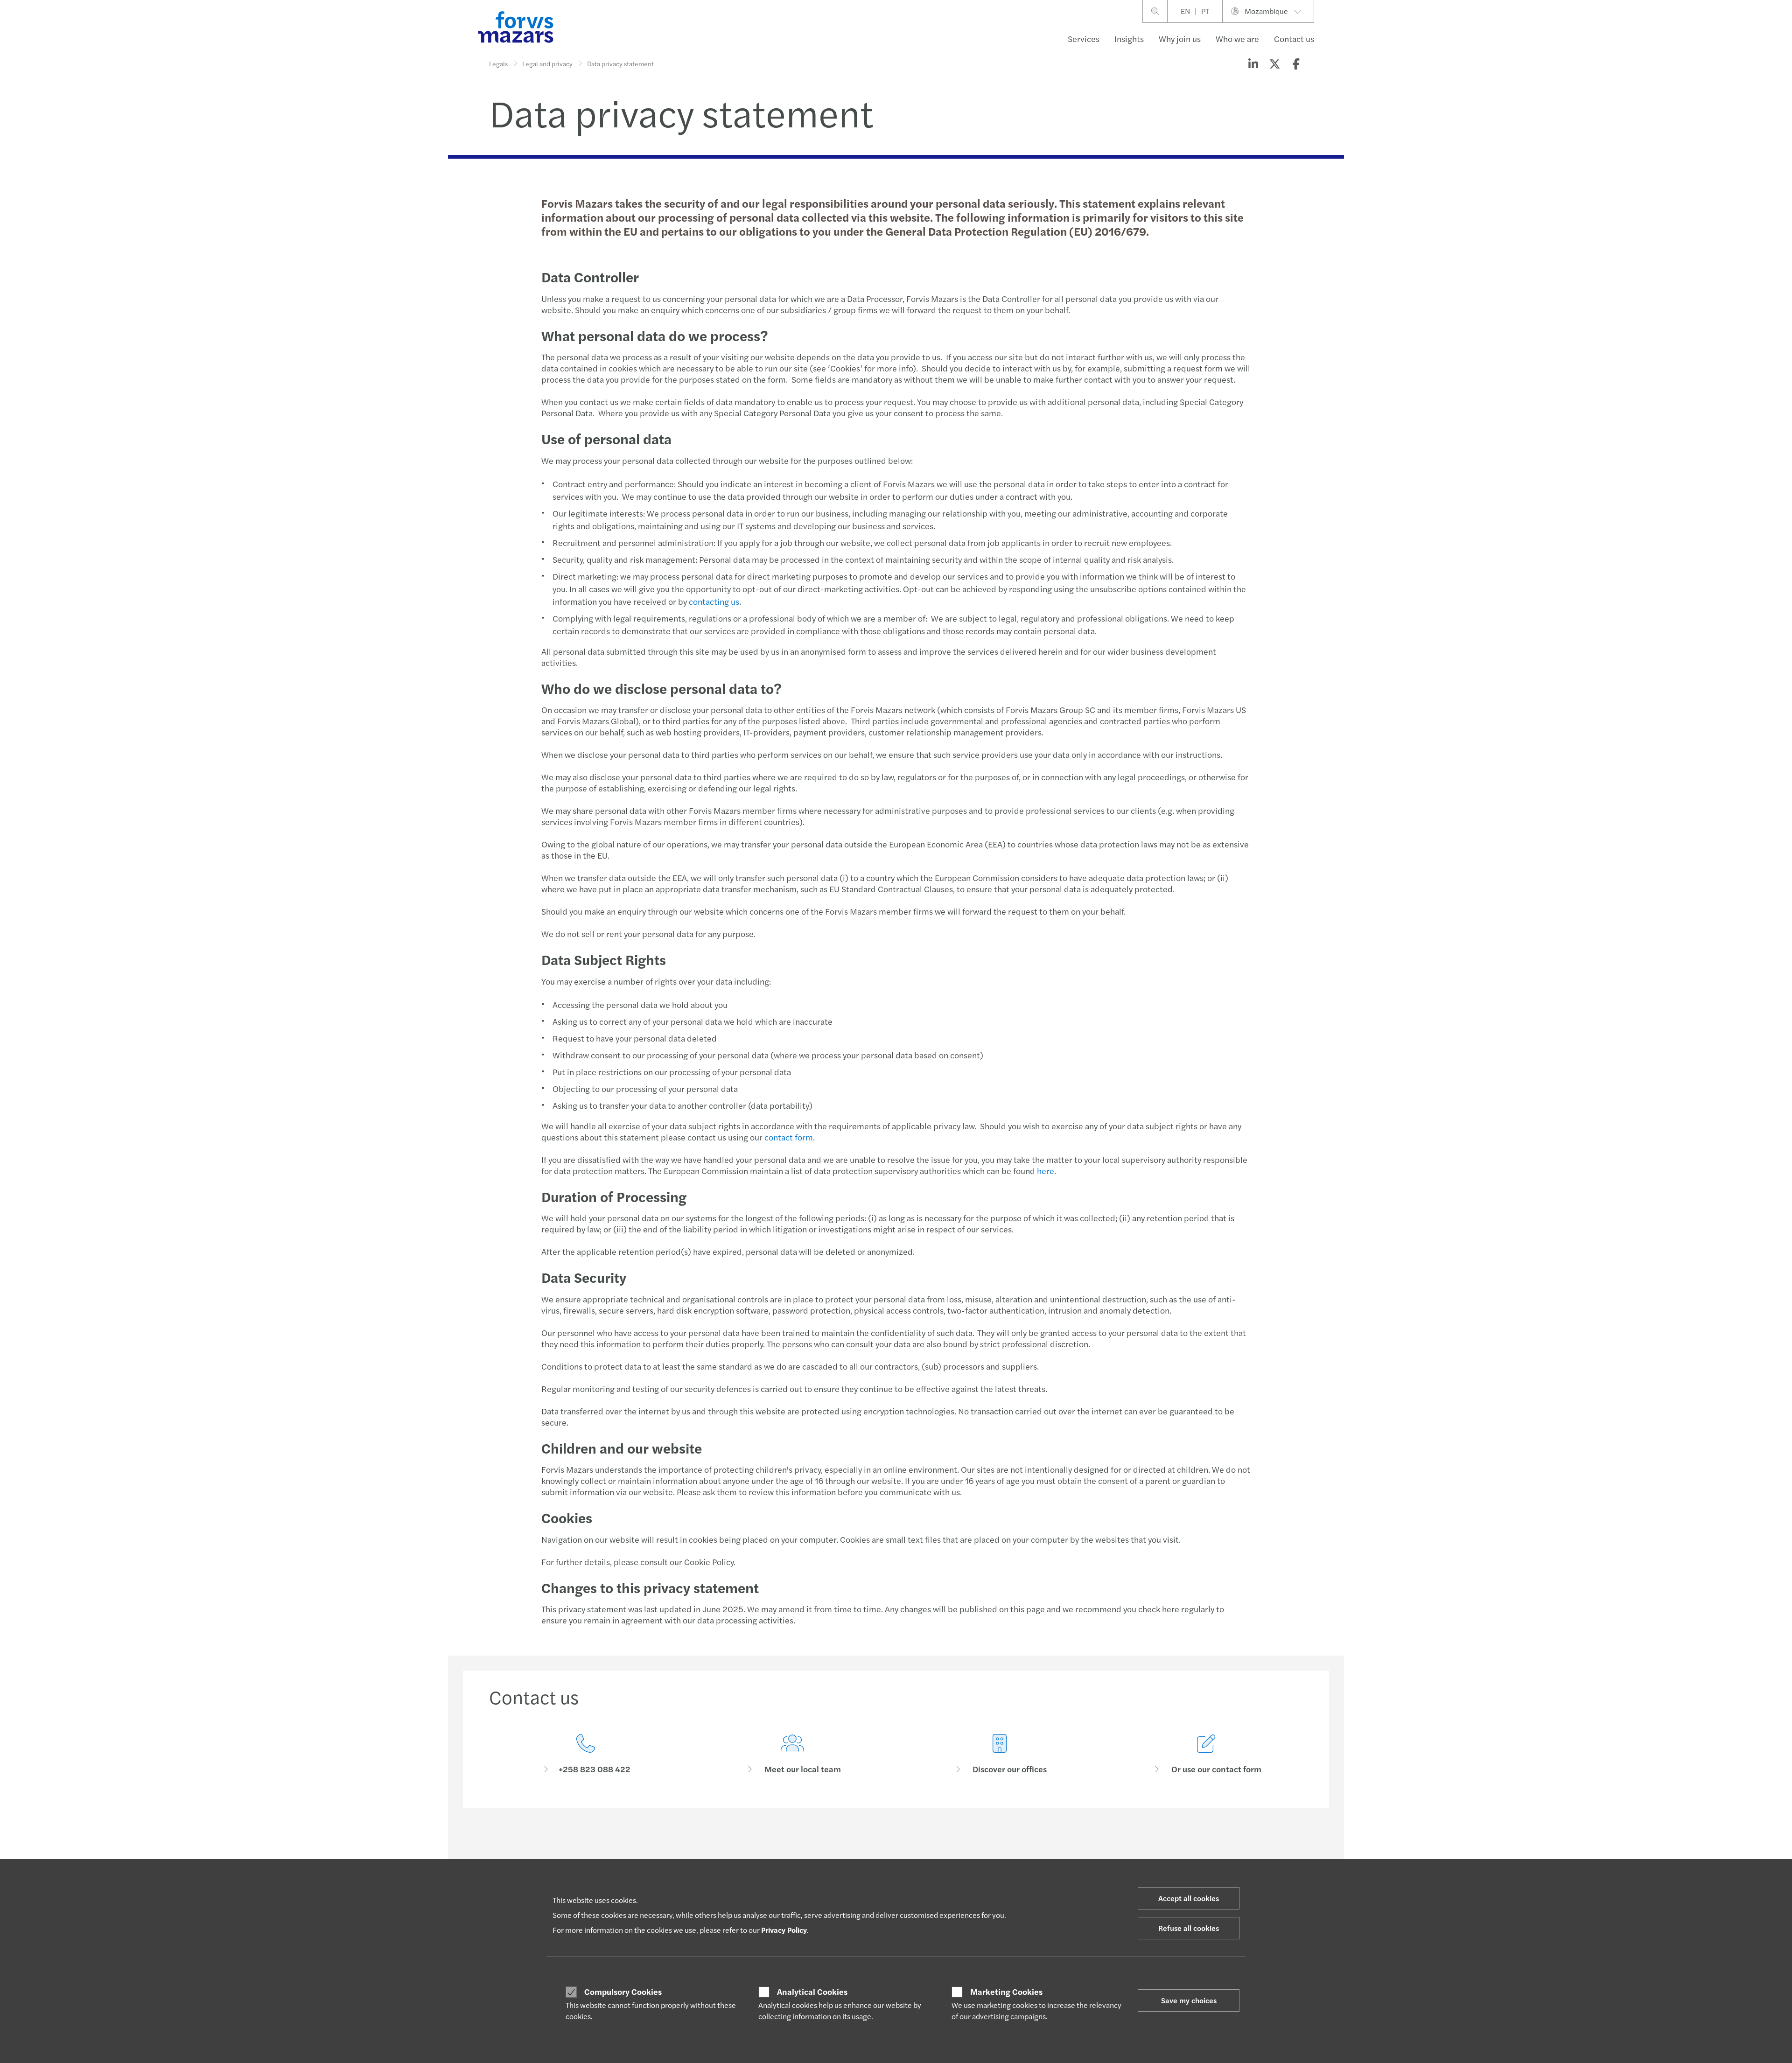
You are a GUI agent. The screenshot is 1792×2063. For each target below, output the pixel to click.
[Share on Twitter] (1274, 63)
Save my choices (1189, 2000)
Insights (1129, 38)
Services (1084, 38)
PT (1205, 11)
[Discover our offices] (1000, 1754)
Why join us (1180, 38)
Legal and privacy (547, 63)
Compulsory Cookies (623, 1992)
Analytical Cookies (812, 1992)
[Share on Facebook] (1296, 63)
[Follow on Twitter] (918, 1849)
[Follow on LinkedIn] (895, 1849)
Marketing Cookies (1006, 1992)
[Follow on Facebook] (940, 1849)
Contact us (1294, 38)
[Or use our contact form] (1207, 1754)
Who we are (1237, 38)
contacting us (714, 601)
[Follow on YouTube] (962, 1849)
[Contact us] (586, 1754)
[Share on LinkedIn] (1253, 63)
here (1046, 1171)
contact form (789, 1137)
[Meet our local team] (793, 1754)
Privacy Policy (784, 1930)
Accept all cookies (1189, 1898)
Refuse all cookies (1189, 1928)
